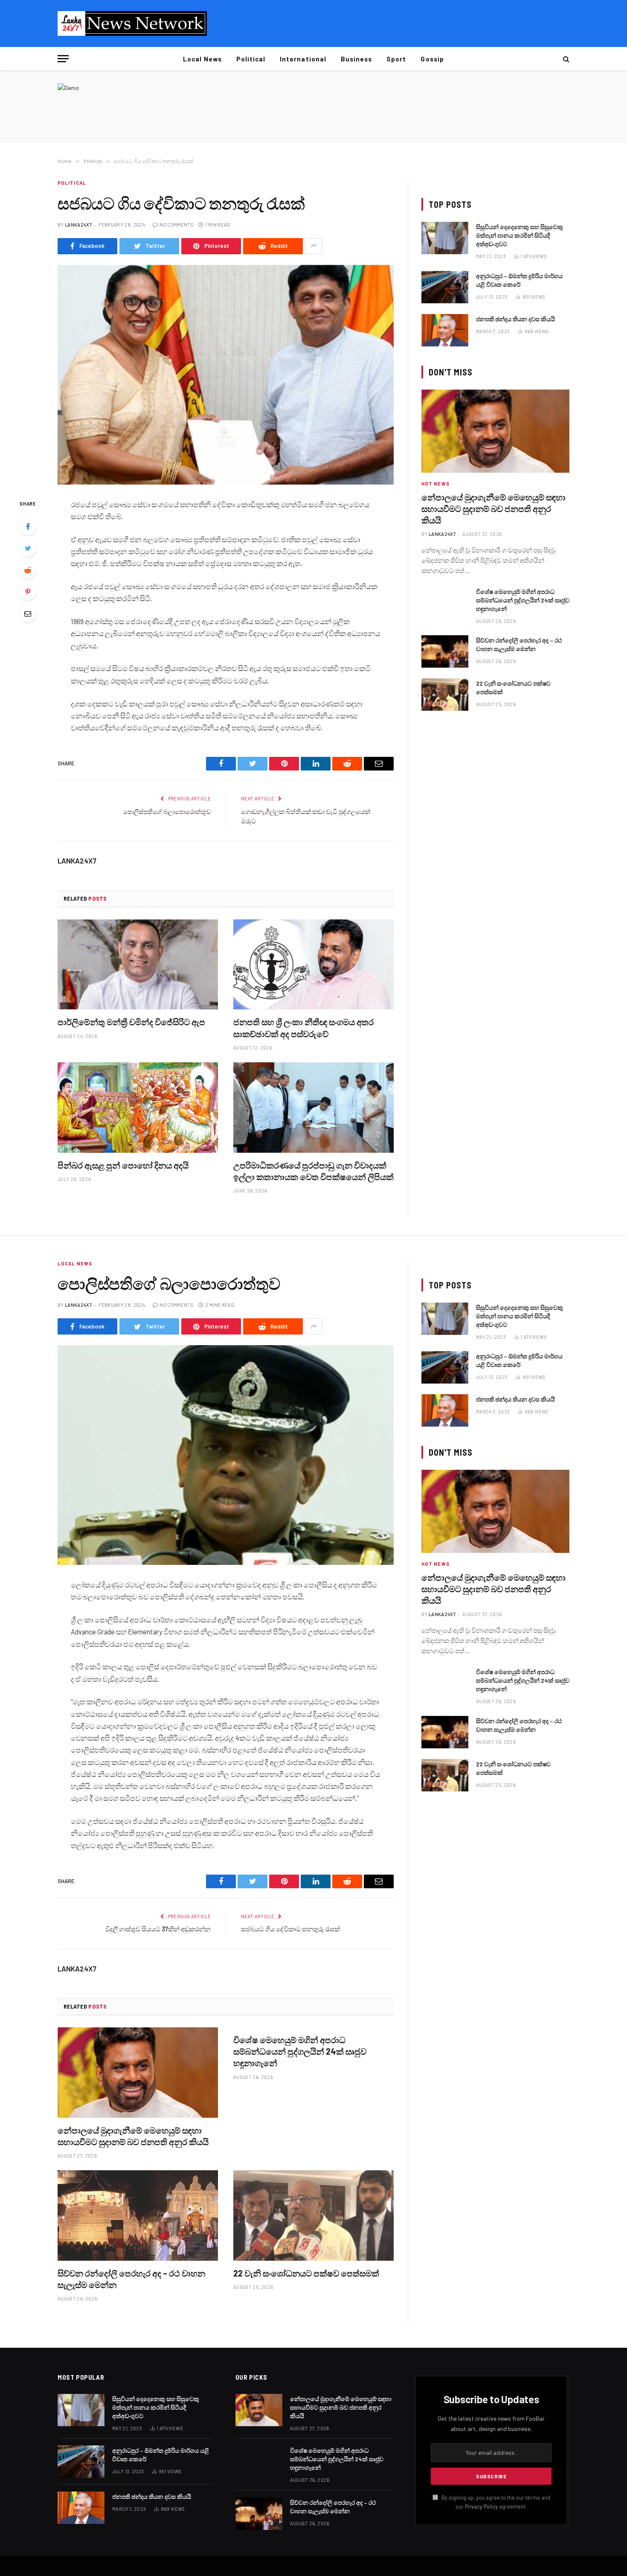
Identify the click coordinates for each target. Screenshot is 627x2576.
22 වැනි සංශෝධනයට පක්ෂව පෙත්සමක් (513, 688)
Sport (396, 59)
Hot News (435, 484)
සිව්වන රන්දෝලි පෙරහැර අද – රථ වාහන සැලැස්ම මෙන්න (519, 644)
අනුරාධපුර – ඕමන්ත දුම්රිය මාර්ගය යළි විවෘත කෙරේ (519, 280)
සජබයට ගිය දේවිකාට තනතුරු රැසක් (290, 1929)
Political (251, 59)
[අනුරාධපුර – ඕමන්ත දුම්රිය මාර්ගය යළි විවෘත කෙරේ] (445, 287)
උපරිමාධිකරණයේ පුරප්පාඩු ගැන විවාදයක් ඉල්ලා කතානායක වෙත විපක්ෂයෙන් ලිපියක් (313, 1171)
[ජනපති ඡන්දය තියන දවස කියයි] (445, 330)
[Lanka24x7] (132, 23)
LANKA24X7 (78, 225)
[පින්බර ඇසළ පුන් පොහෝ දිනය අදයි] (138, 1108)
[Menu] (63, 59)
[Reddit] (28, 570)
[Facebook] (28, 526)
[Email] (28, 613)
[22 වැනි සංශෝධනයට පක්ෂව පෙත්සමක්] (445, 695)
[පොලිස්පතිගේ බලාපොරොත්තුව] (226, 1455)
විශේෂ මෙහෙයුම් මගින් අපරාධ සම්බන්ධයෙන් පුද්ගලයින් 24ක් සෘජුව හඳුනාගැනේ (523, 600)
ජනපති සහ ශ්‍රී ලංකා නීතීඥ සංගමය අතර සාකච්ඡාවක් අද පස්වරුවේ (303, 1028)
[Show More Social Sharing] (313, 246)
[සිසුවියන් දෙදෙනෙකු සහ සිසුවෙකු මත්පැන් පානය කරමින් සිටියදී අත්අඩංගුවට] (445, 238)
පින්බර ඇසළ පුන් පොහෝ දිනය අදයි (123, 1165)
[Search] (565, 59)
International (303, 59)
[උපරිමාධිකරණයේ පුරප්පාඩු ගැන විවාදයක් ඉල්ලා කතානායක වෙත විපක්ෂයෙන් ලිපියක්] (313, 1108)
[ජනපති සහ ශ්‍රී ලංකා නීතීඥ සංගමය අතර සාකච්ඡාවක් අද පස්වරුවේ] (313, 965)
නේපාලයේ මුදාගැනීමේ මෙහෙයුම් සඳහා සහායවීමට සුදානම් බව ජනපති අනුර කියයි (493, 509)
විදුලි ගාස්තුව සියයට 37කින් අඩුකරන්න (158, 1929)
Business (356, 59)
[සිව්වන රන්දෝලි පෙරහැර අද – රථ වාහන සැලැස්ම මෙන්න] (445, 651)
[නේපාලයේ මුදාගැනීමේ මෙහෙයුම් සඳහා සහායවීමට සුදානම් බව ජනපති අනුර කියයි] (495, 431)
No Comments (176, 225)
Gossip (432, 59)
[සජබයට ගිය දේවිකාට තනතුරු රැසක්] (226, 375)
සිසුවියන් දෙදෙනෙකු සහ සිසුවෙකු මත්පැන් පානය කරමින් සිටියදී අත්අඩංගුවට (520, 235)
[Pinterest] (28, 592)
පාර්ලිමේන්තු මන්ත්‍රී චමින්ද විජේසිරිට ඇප (131, 1022)
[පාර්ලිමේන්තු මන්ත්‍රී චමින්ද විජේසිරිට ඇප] (138, 965)
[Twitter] (28, 548)
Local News (202, 59)
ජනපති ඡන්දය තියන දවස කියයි (515, 319)
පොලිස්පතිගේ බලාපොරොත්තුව (167, 811)
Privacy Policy (481, 2506)
